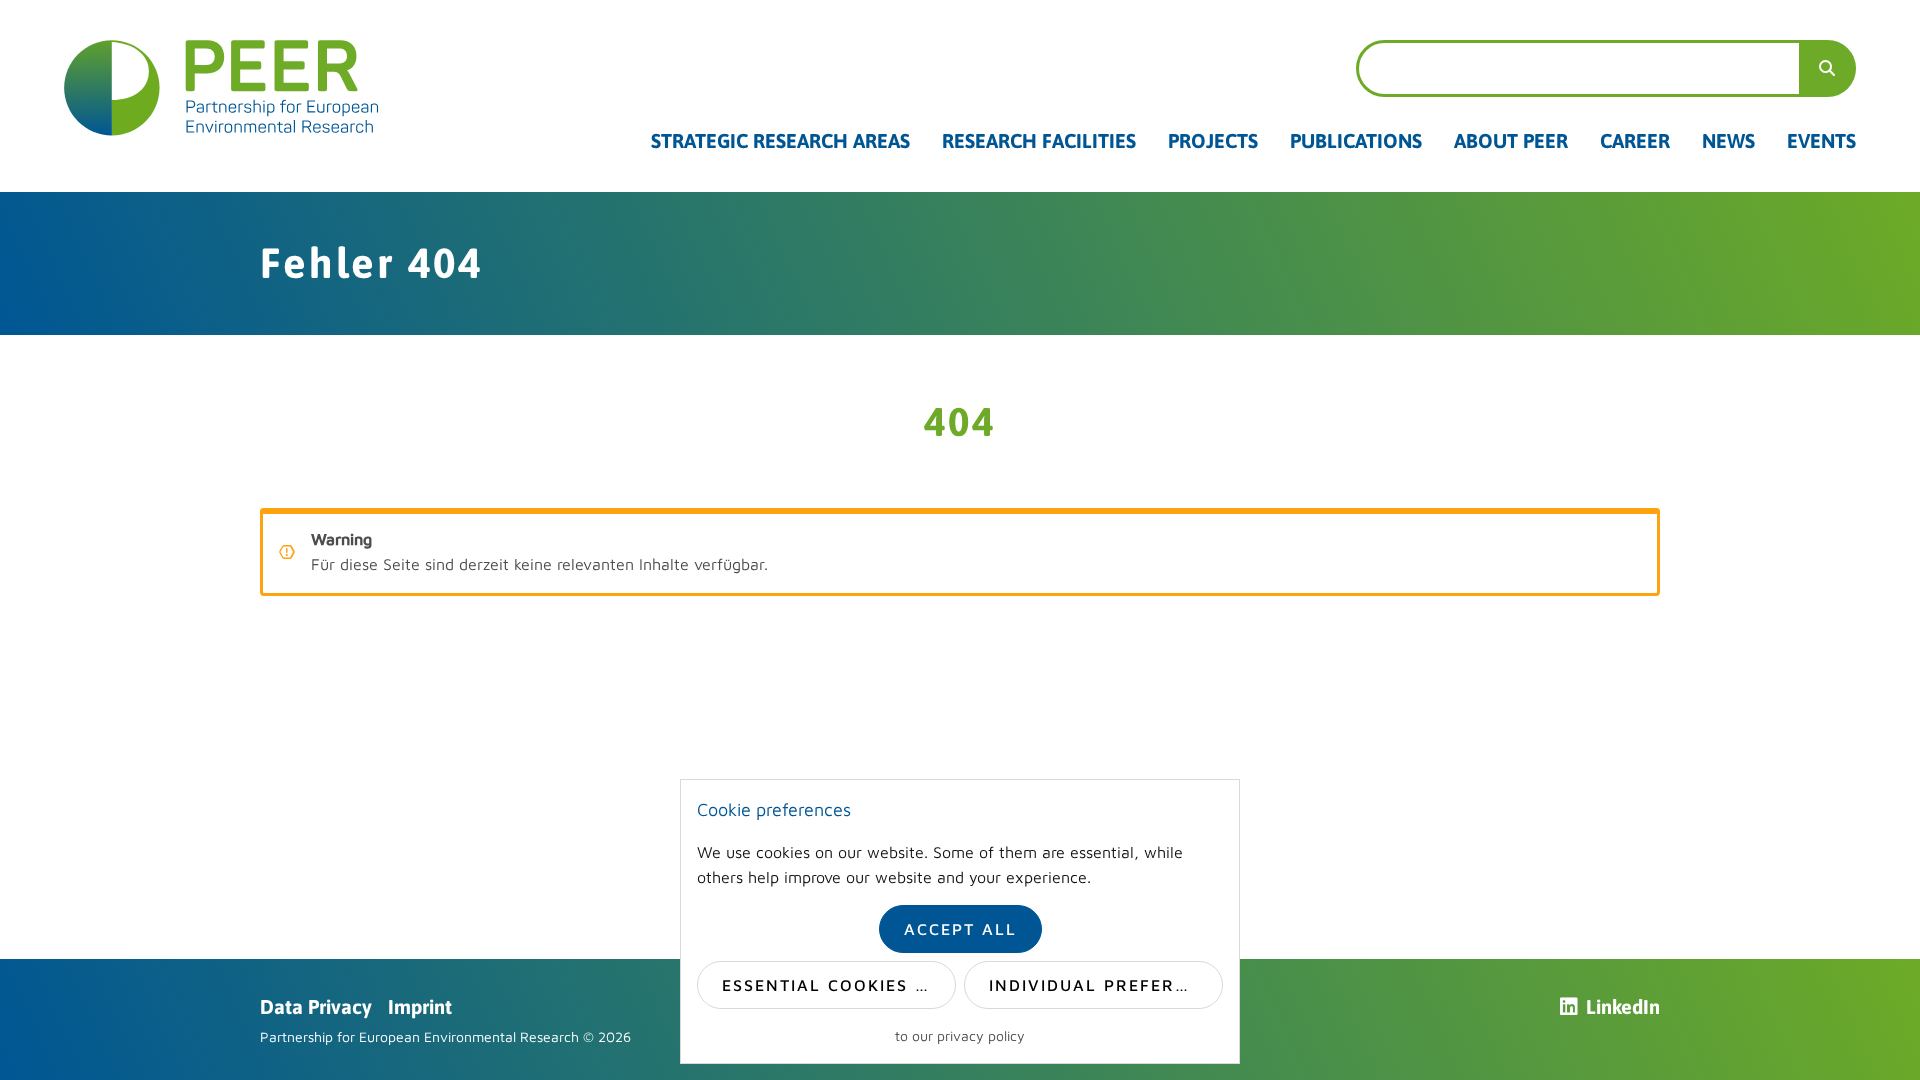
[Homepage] (221, 88)
